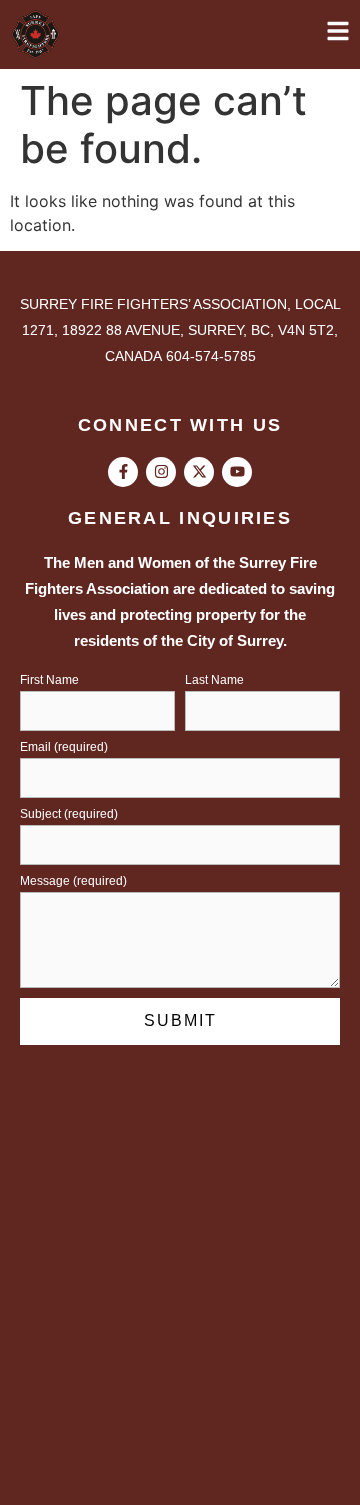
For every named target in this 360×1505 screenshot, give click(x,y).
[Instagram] (161, 472)
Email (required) (64, 747)
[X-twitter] (199, 472)
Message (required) (73, 881)
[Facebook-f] (123, 472)
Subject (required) (69, 814)
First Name (49, 680)
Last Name (214, 680)
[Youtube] (237, 472)
